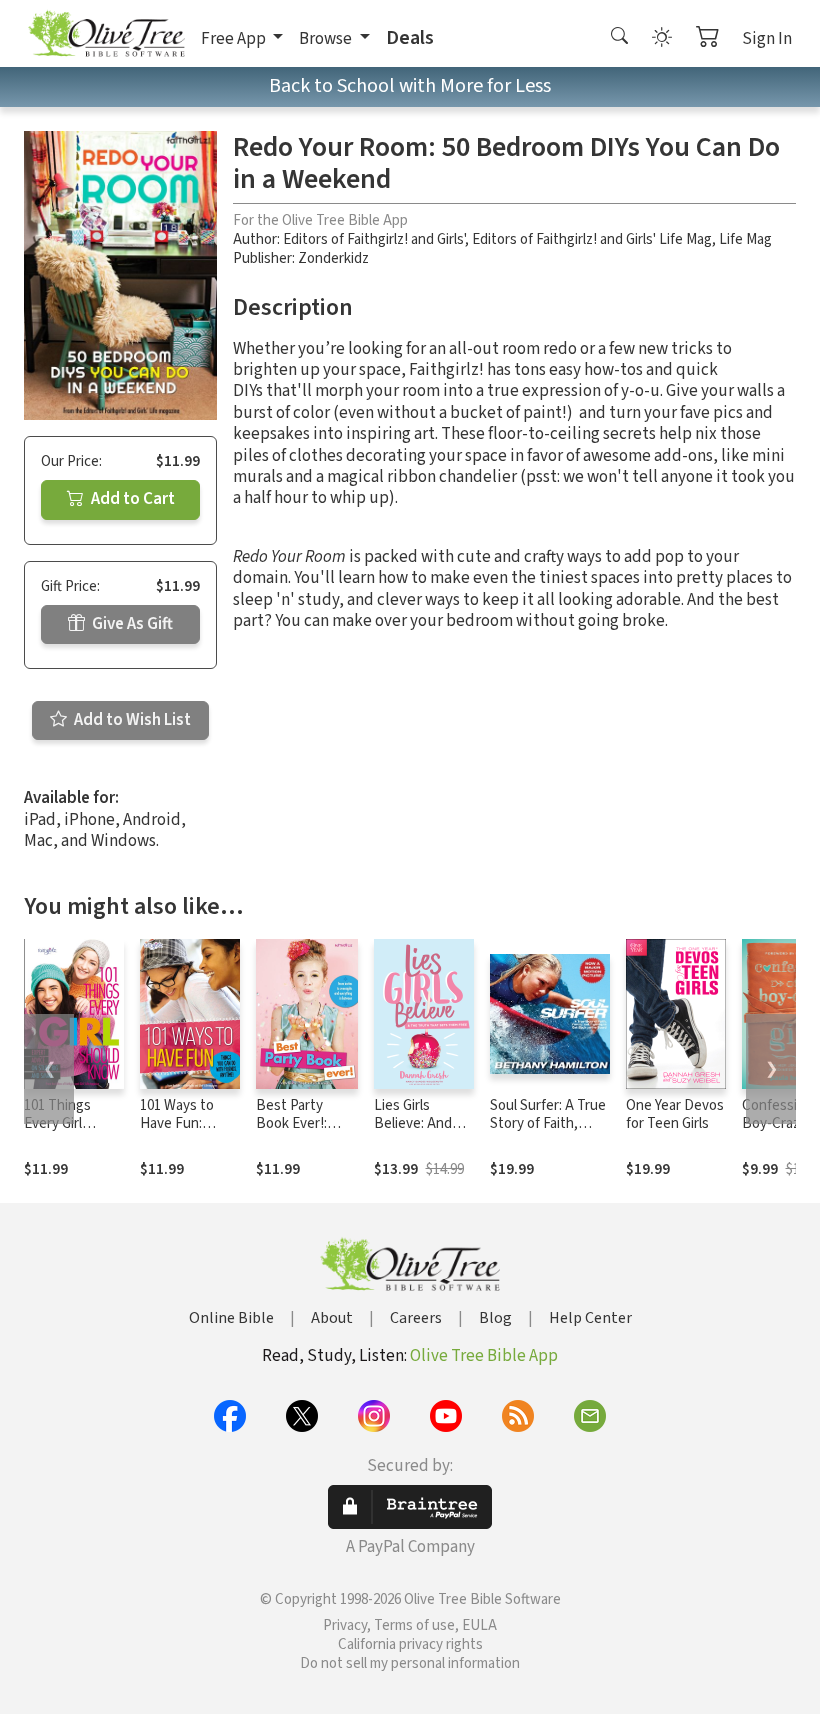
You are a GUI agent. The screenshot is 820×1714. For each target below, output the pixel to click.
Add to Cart (131, 499)
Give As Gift (131, 624)
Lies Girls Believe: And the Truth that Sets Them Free (424, 1134)
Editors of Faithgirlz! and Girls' (374, 239)
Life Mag (745, 239)
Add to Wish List (131, 720)
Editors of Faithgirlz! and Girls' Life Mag (592, 239)
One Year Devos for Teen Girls (675, 1115)
